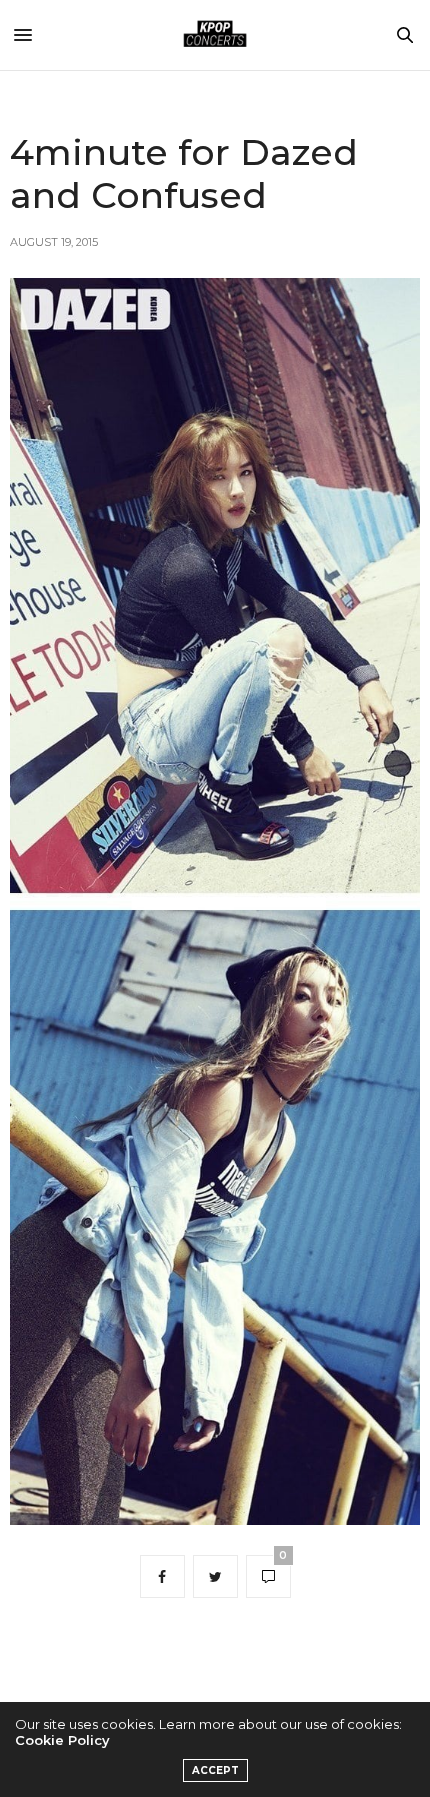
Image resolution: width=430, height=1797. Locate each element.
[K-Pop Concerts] (215, 35)
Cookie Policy (62, 1740)
